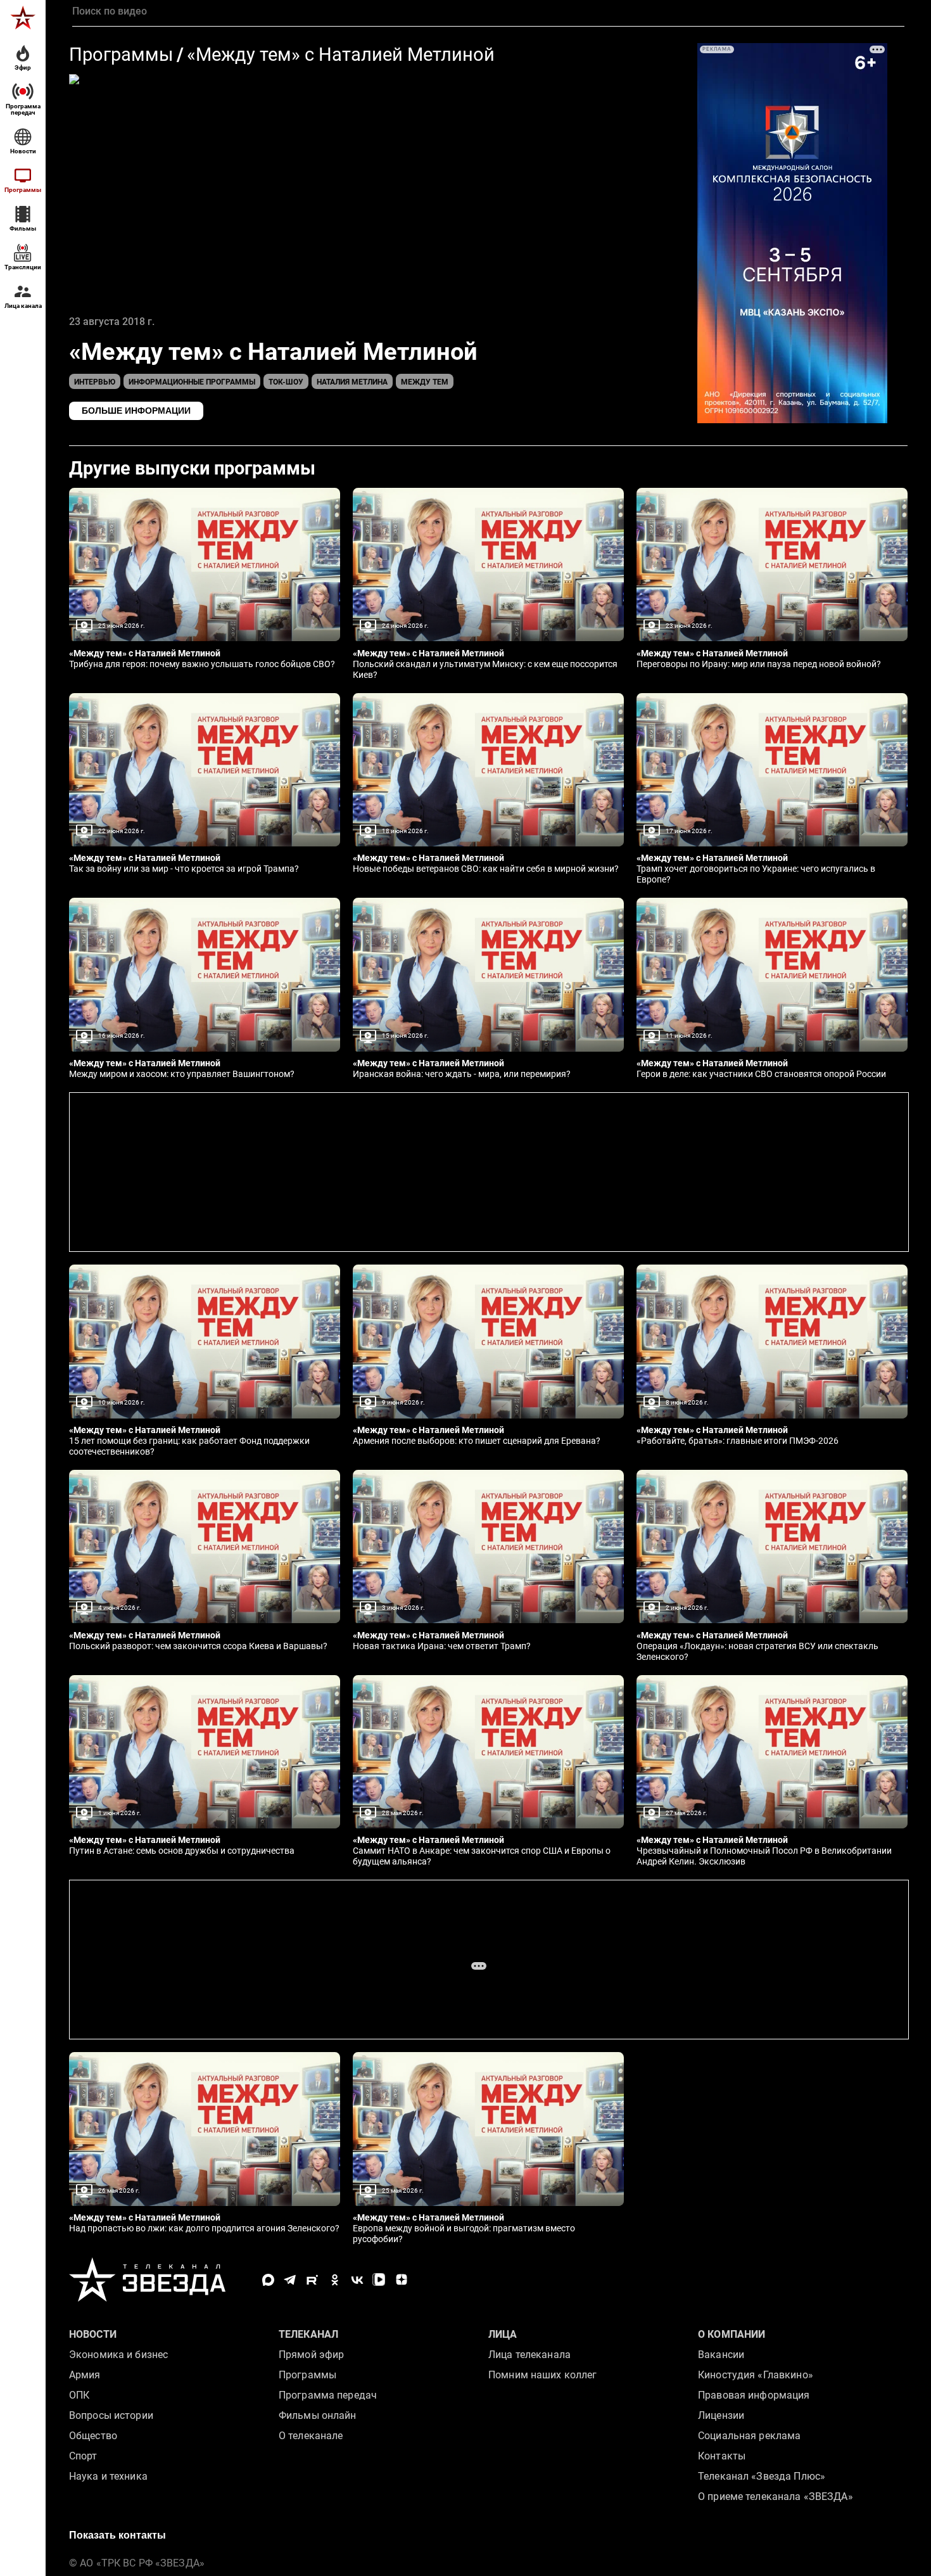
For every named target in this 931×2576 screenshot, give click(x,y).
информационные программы (192, 382)
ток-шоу (286, 382)
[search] (488, 11)
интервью (95, 382)
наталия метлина (352, 382)
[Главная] (23, 18)
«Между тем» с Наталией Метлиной (341, 55)
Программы (121, 55)
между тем (425, 382)
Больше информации (136, 411)
